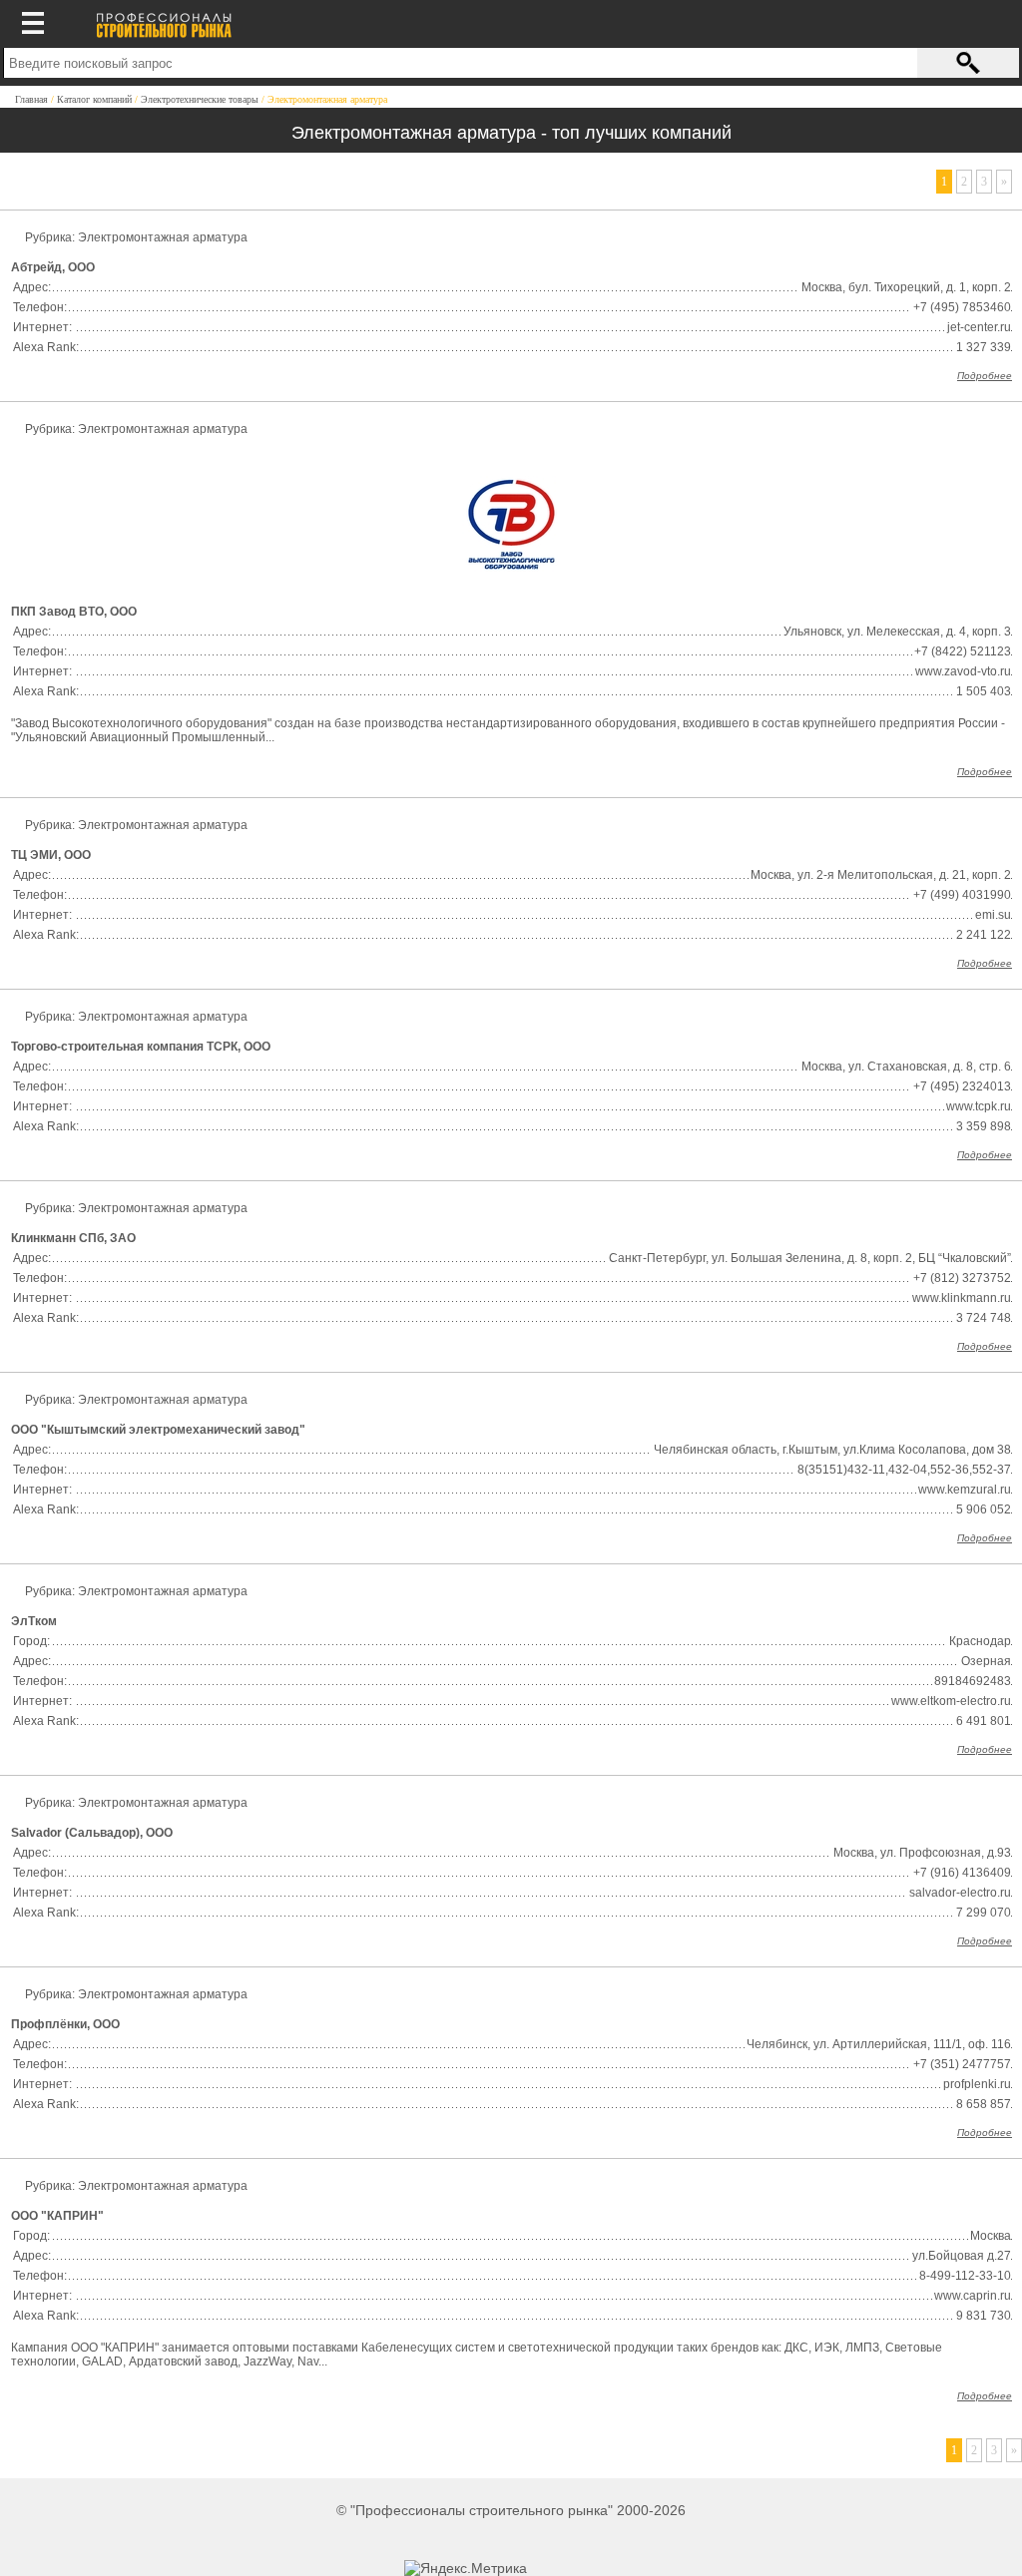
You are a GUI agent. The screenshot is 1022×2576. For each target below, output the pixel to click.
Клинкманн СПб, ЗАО (73, 1238)
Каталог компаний (94, 99)
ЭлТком (34, 1621)
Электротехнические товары (200, 99)
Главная (31, 99)
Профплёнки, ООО (65, 2024)
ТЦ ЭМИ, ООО (51, 855)
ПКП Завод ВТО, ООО (74, 612)
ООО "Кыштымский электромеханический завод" (158, 1430)
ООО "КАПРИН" (57, 2216)
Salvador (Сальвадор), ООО (92, 1833)
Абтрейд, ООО (53, 267)
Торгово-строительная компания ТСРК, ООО (141, 1047)
